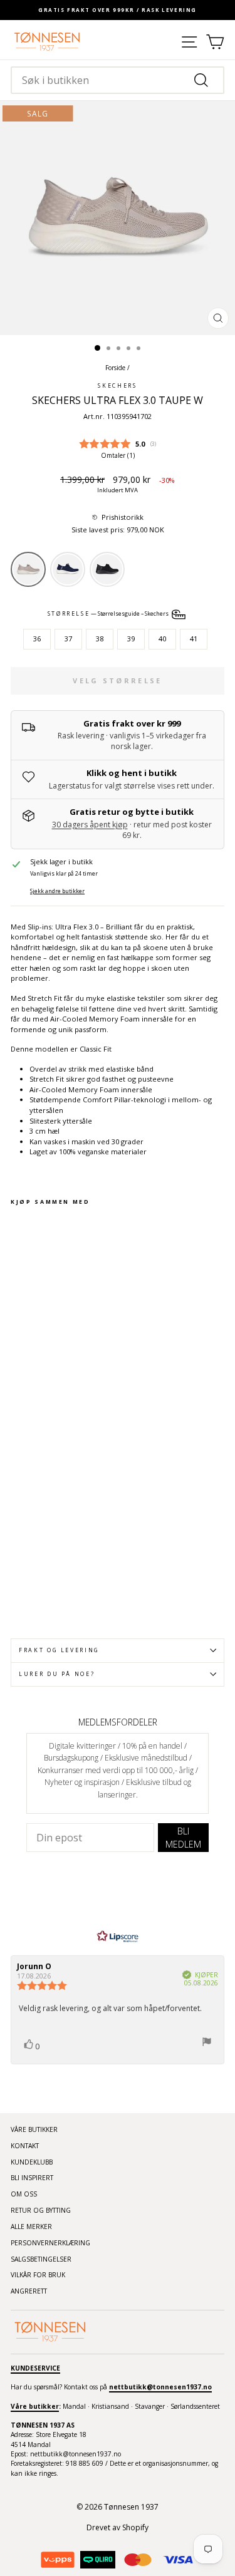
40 (162, 639)
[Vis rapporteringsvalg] (207, 2043)
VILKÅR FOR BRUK (38, 2275)
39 (131, 639)
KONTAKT (25, 2146)
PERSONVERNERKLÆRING (50, 2243)
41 (194, 639)
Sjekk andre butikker (57, 891)
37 (68, 639)
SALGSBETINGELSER (41, 2259)
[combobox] (118, 80)
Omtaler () (118, 455)
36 (37, 639)
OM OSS (24, 2194)
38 (100, 639)
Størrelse (109, 614)
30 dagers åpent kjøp (90, 825)
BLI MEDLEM (183, 1838)
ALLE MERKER (31, 2227)
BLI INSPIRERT (32, 2178)
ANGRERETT (29, 2291)
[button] (118, 518)
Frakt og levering (59, 1650)
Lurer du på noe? (57, 1674)
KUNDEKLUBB (32, 2162)
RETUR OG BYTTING (41, 2210)
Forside (115, 368)
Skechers (117, 386)
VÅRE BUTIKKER (34, 2129)
